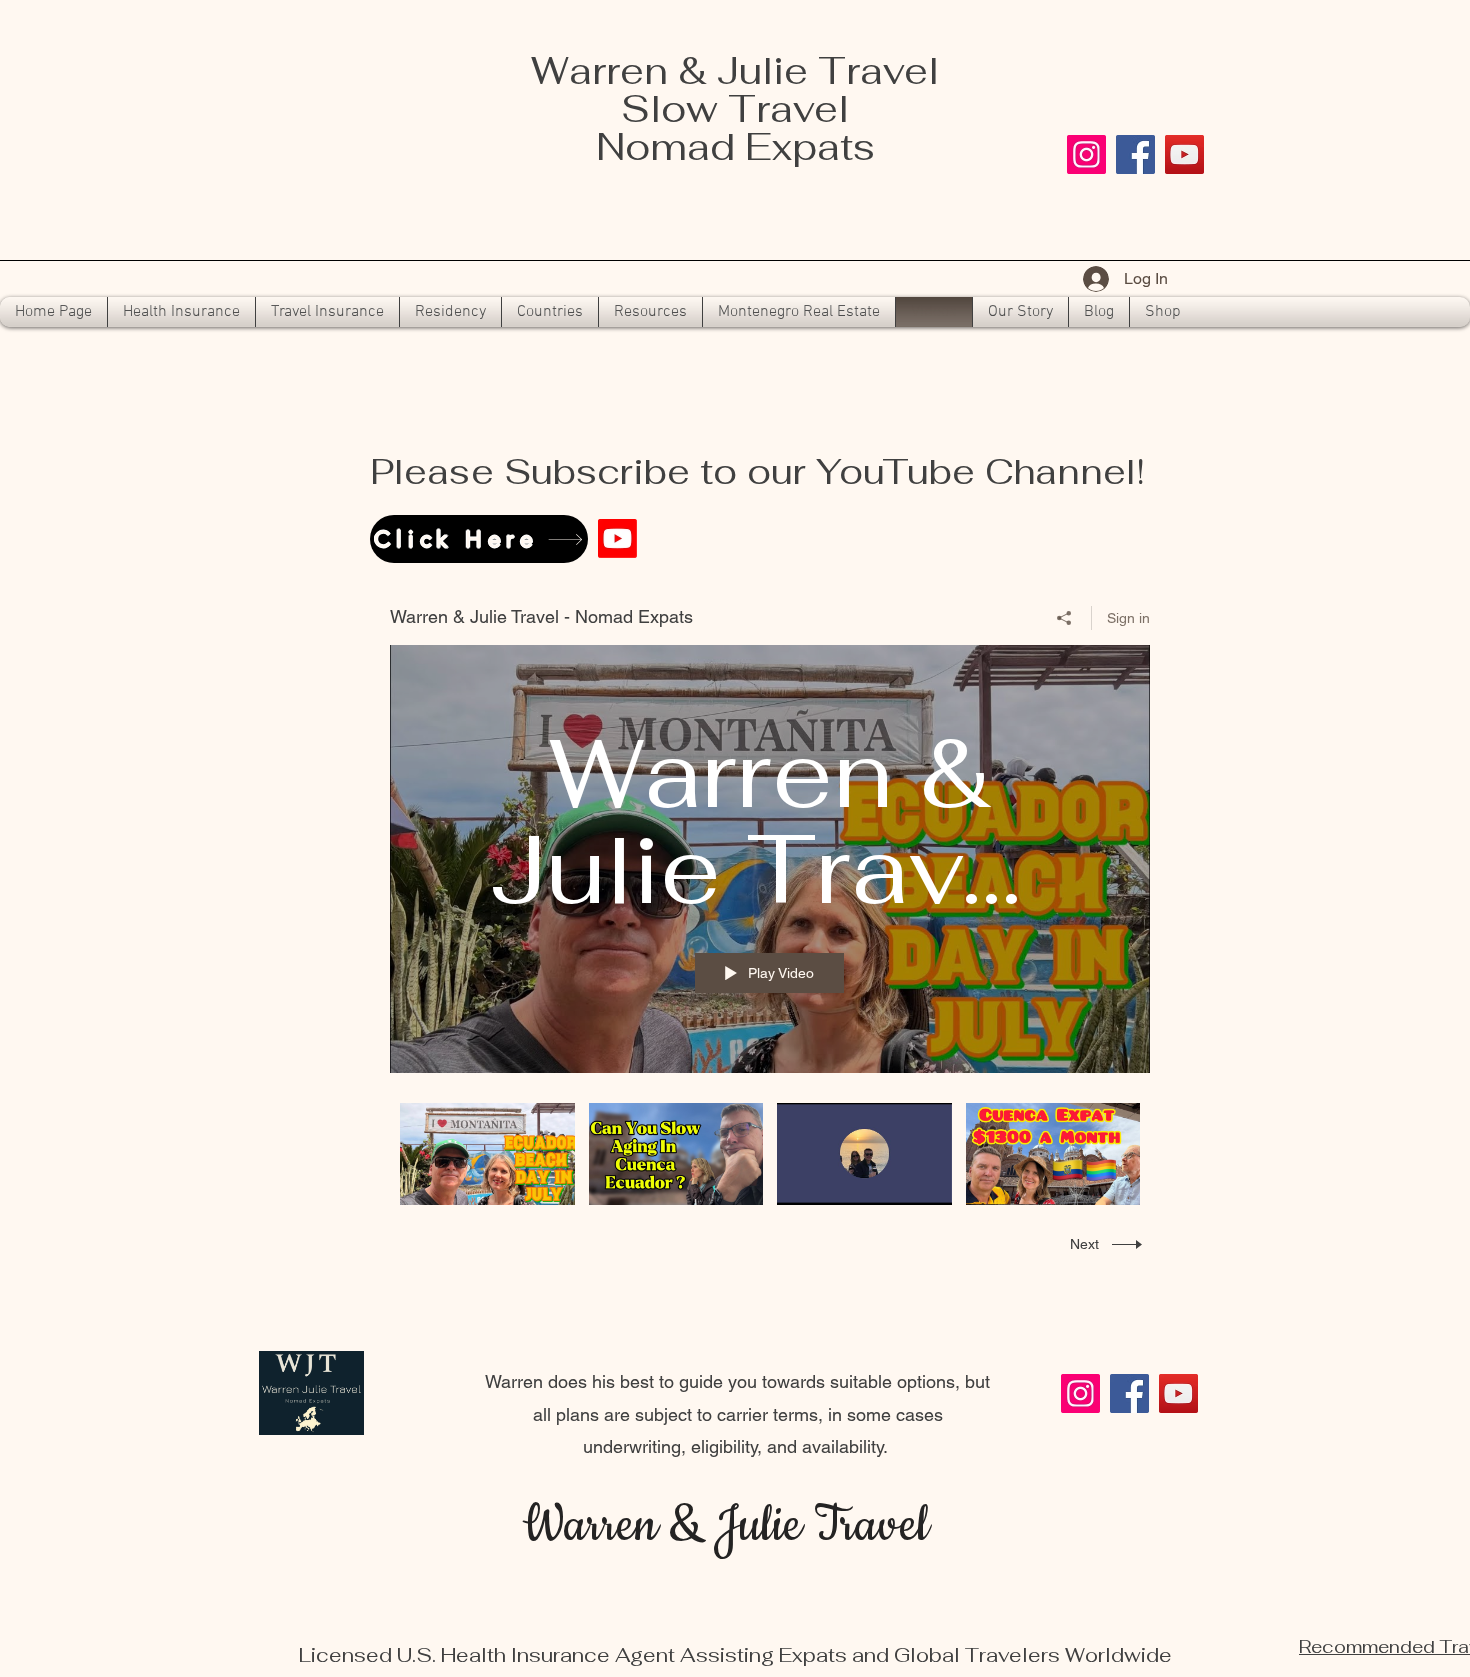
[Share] (1064, 618)
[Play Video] (487, 1153)
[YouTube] (1184, 154)
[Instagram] (1086, 154)
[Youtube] (617, 538)
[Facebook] (1135, 154)
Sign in (1128, 618)
